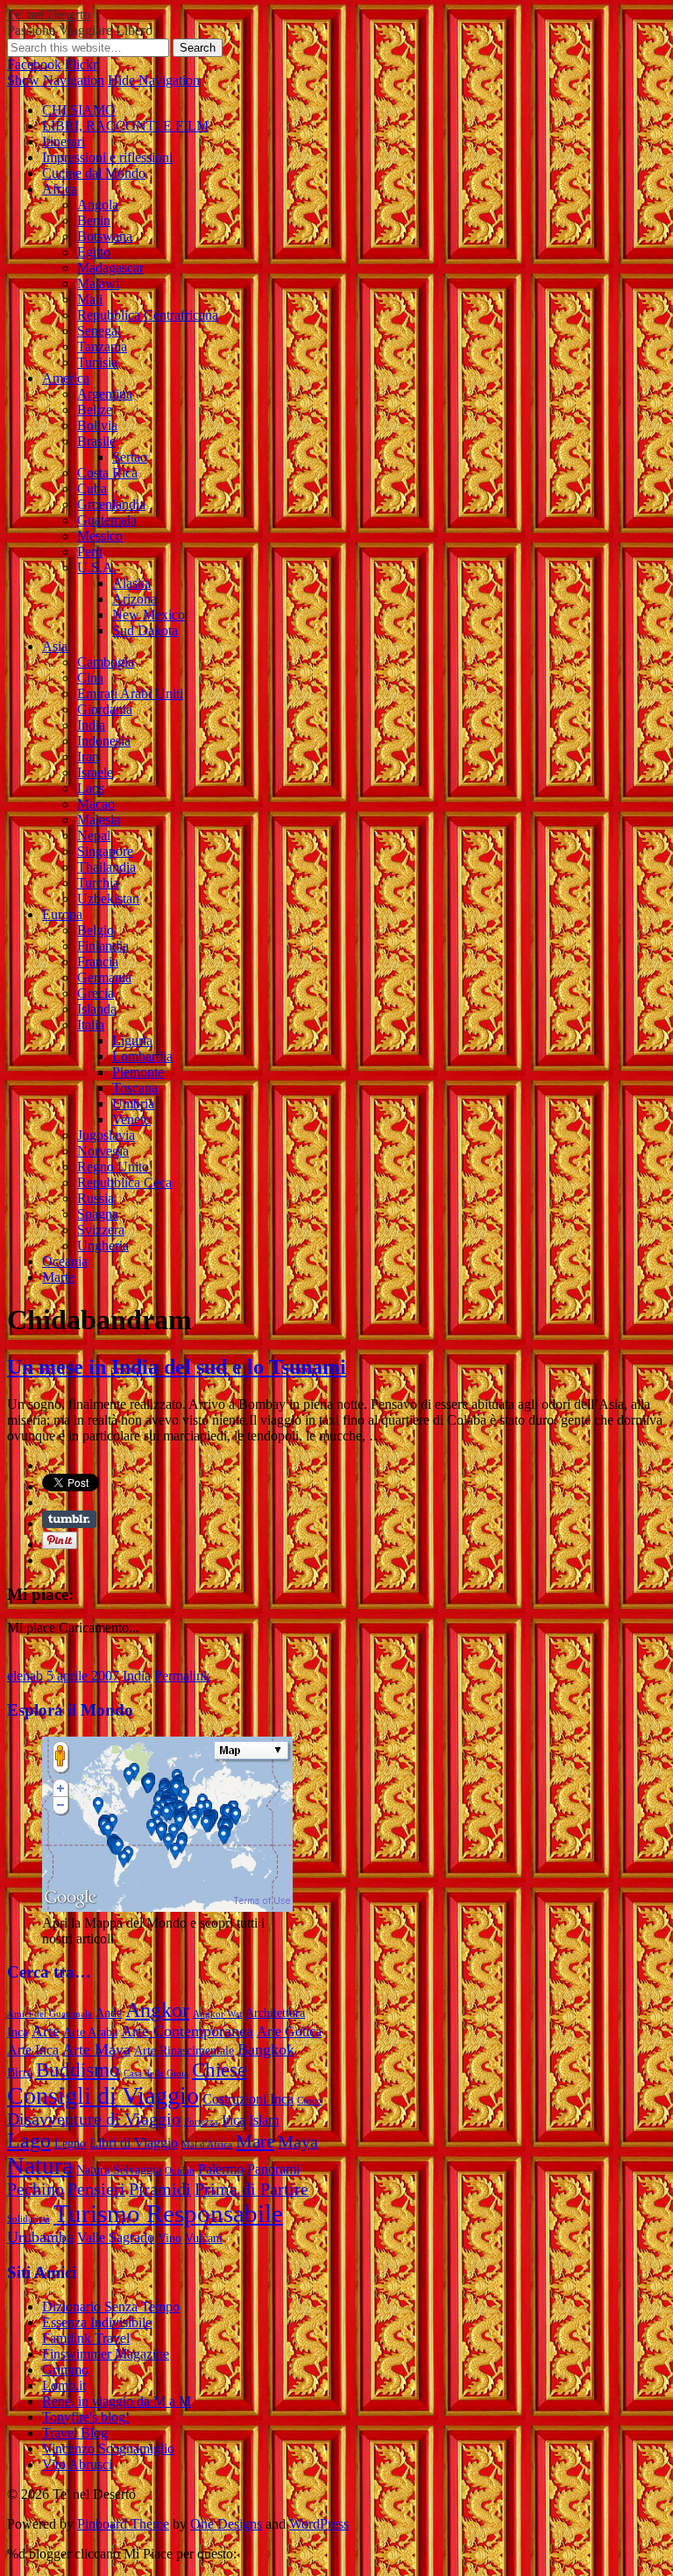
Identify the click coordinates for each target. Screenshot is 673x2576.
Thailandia (106, 867)
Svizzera (101, 1230)
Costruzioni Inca (248, 2099)
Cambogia (106, 662)
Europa (62, 914)
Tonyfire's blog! (86, 2417)
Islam (264, 2120)
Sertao (130, 457)
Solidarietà (28, 2219)
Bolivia (97, 425)
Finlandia (103, 946)
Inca (234, 2120)
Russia (96, 1198)
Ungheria (103, 1246)
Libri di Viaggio (134, 2143)
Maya (298, 2142)
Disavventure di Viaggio (94, 2119)
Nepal (94, 835)
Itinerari (64, 142)
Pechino (35, 2189)
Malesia (99, 820)
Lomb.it (64, 2385)
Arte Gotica (289, 2031)
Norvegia (103, 1151)
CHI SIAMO (79, 110)
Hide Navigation (154, 80)
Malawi (98, 283)
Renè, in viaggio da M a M (117, 2401)
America (66, 378)
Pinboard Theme (123, 2524)
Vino (170, 2238)
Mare (255, 2141)
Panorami (273, 2169)
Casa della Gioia (156, 2074)
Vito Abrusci (77, 2464)
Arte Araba (90, 2032)
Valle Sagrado (116, 2237)
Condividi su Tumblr (69, 1519)
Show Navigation (56, 80)
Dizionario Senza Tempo (111, 2307)
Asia (55, 646)
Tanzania (102, 347)
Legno (70, 2144)
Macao (96, 804)
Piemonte (138, 1072)
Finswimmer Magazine (106, 2354)
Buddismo (78, 2070)
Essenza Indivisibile (97, 2322)
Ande (109, 2013)
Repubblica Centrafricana (148, 315)
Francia (98, 962)
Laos (91, 788)
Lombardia (142, 1056)
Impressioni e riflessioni (107, 157)
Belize (95, 410)
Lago (29, 2141)
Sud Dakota (145, 630)
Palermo (221, 2169)
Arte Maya (96, 2049)
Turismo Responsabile (168, 2213)
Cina (90, 678)
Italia (91, 1025)
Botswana (105, 236)
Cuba (92, 488)
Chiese (219, 2070)
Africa (60, 189)
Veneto (131, 1119)
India (91, 725)
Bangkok (266, 2049)
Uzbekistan (108, 899)
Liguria (132, 1040)
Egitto (94, 252)
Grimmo (65, 2370)
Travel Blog (75, 2433)
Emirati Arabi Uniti (130, 694)
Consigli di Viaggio (103, 2095)
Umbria (133, 1104)
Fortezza (201, 2122)
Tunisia (97, 362)
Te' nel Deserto (49, 14)
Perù (90, 552)
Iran (88, 757)
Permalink (182, 1676)
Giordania (105, 709)
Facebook (34, 64)
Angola (98, 205)
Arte (46, 2031)
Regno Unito (113, 1167)
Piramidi (160, 2189)
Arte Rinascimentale (184, 2051)
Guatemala (107, 520)
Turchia (98, 883)
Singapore (105, 851)
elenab (25, 1676)
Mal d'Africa (207, 2144)
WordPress (319, 2524)
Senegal (99, 331)
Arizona (135, 599)
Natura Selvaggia (119, 2170)
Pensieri (96, 2189)
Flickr (81, 64)
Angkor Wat (217, 2014)
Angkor (157, 2010)
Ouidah (180, 2171)
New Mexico (149, 615)
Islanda (97, 1009)
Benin (94, 220)
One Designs (226, 2524)
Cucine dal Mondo (94, 173)
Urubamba (40, 2237)
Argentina (105, 394)
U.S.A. (97, 567)
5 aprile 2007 (83, 1676)
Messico (100, 536)
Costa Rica (107, 473)
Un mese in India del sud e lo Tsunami (177, 1367)
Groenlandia (111, 504)
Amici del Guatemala (50, 2014)
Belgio (96, 930)
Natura (40, 2166)
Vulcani (204, 2238)
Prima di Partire (251, 2189)
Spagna (98, 1214)
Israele (95, 772)
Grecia (96, 993)
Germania (104, 977)
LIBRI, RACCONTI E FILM (125, 126)
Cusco (309, 2101)
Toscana (135, 1088)
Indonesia (104, 741)
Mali (90, 299)
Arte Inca (33, 2050)
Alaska (131, 583)
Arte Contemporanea (187, 2031)
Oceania (65, 1261)
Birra (20, 2073)
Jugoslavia (106, 1135)
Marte (58, 1277)
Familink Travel (86, 2338)
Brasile (96, 441)
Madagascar (110, 268)
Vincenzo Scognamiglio (108, 2449)
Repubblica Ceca (124, 1182)
